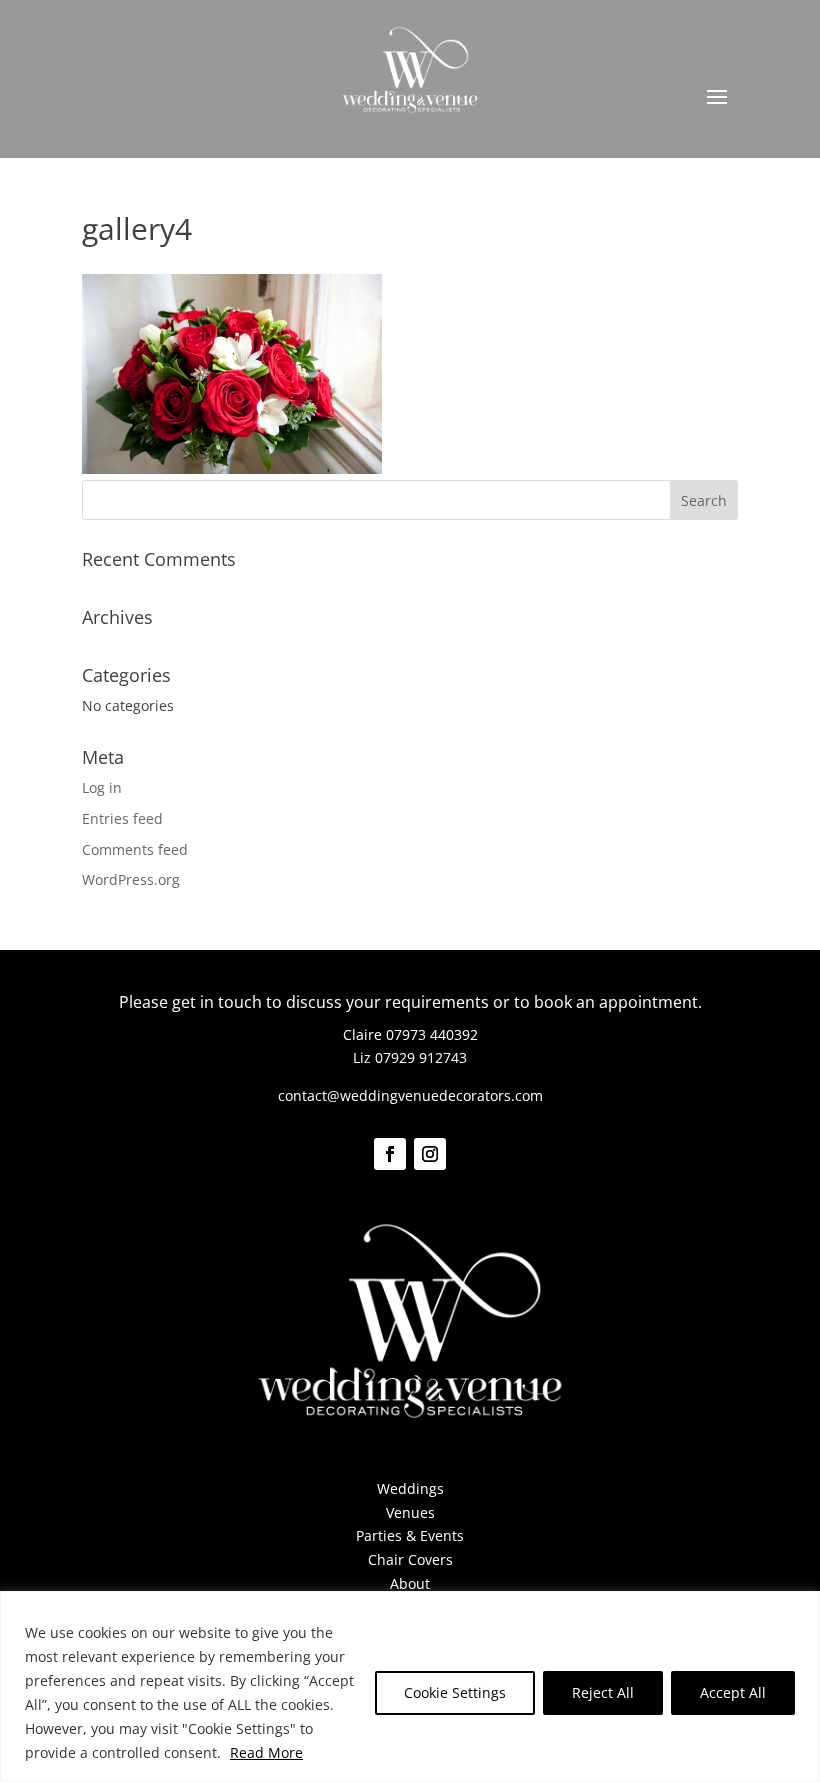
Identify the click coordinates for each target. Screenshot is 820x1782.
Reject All (603, 1692)
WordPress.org (131, 879)
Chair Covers (410, 1559)
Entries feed (122, 818)
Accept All (733, 1692)
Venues (410, 1512)
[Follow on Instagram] (430, 1154)
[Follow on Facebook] (390, 1154)
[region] (410, 1686)
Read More (266, 1752)
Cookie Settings (455, 1692)
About (410, 1583)
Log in (102, 787)
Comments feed (135, 849)
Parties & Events (410, 1535)
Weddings (410, 1488)
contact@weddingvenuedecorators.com (410, 1095)
